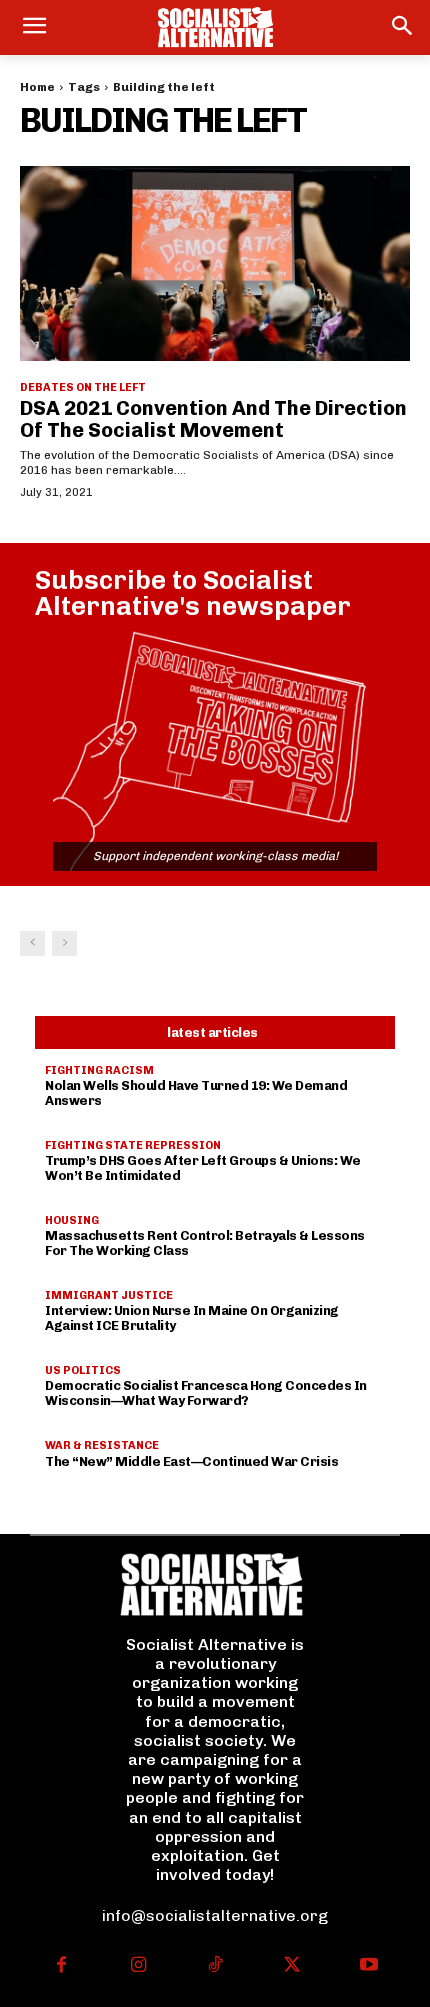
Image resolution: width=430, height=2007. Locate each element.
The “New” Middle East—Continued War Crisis (191, 1461)
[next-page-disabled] (64, 943)
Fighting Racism (99, 1070)
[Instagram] (138, 1966)
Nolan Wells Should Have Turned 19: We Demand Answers (196, 1093)
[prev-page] (32, 943)
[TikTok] (215, 1966)
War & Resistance (102, 1445)
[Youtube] (368, 1966)
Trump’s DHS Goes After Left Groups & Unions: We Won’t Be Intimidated (203, 1168)
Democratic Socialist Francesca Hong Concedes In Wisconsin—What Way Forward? (206, 1393)
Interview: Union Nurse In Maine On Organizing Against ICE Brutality (192, 1318)
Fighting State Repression (133, 1145)
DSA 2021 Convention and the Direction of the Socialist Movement (213, 419)
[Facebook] (61, 1966)
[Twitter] (291, 1966)
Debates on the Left (83, 387)
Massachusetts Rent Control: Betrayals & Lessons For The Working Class (205, 1243)
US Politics (83, 1370)
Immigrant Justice (109, 1295)
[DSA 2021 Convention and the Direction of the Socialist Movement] (215, 263)
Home (37, 87)
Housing (72, 1220)
